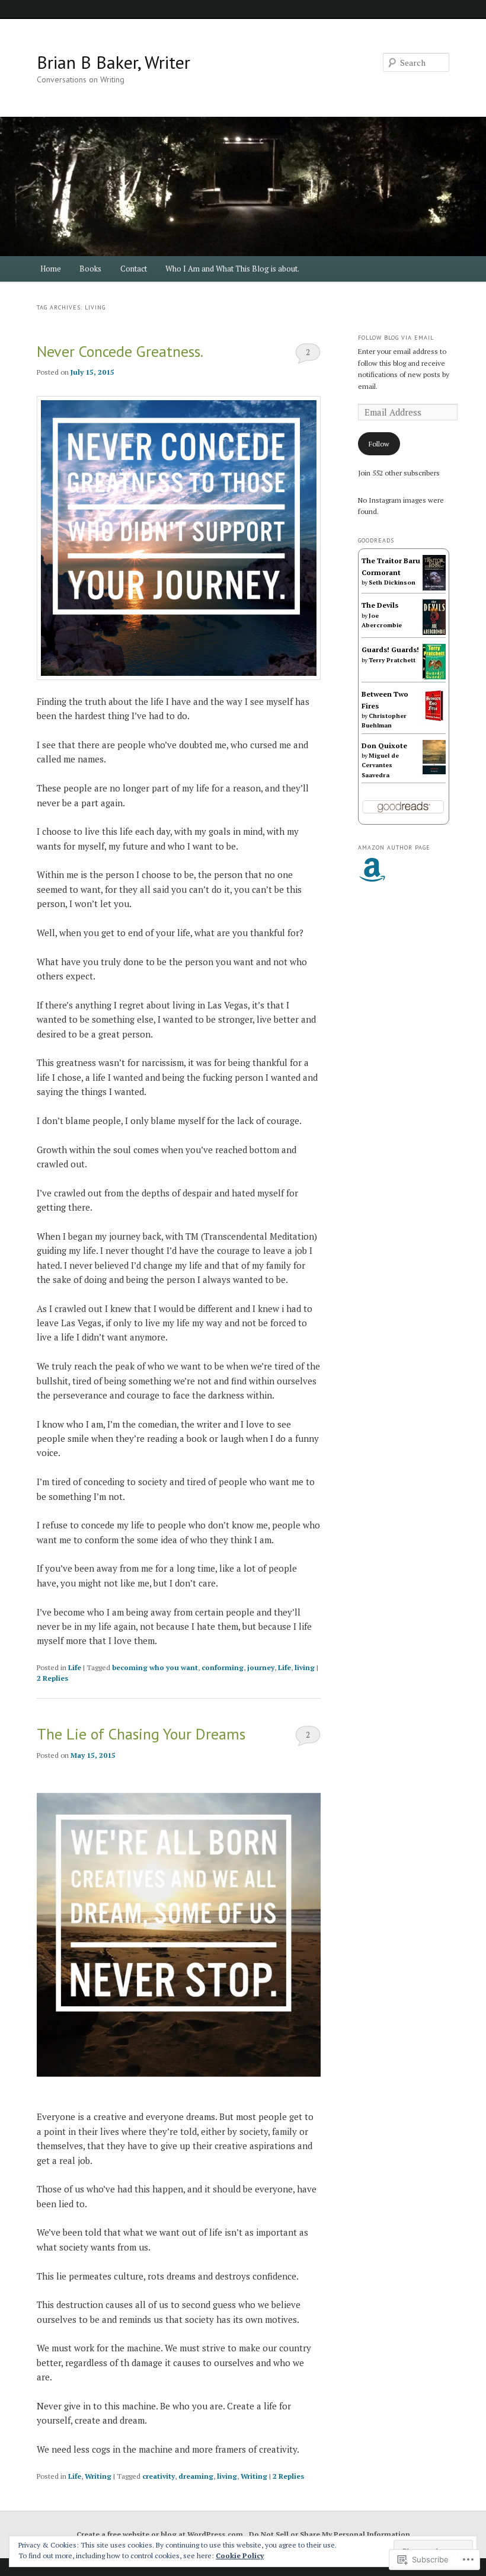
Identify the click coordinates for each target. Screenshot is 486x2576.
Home (51, 269)
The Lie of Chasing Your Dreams (141, 1734)
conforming (223, 1667)
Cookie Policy (240, 2556)
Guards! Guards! (390, 649)
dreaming (196, 2476)
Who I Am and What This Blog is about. (232, 269)
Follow (379, 444)
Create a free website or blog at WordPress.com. (161, 2534)
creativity (159, 2476)
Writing (98, 2476)
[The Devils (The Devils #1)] (434, 632)
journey (261, 1667)
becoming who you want (155, 1667)
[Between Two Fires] (434, 721)
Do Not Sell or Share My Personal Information (330, 2534)
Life (75, 1667)
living (305, 1667)
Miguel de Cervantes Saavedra (380, 765)
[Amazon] (372, 870)
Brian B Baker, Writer (113, 62)
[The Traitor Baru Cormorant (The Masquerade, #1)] (434, 588)
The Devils (380, 605)
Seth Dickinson (392, 582)
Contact (134, 269)
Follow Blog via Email (396, 338)
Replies (52, 1678)
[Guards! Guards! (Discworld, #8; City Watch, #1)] (434, 679)
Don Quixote (384, 746)
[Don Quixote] (434, 772)
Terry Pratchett (392, 660)
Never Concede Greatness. (120, 351)
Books (90, 269)
